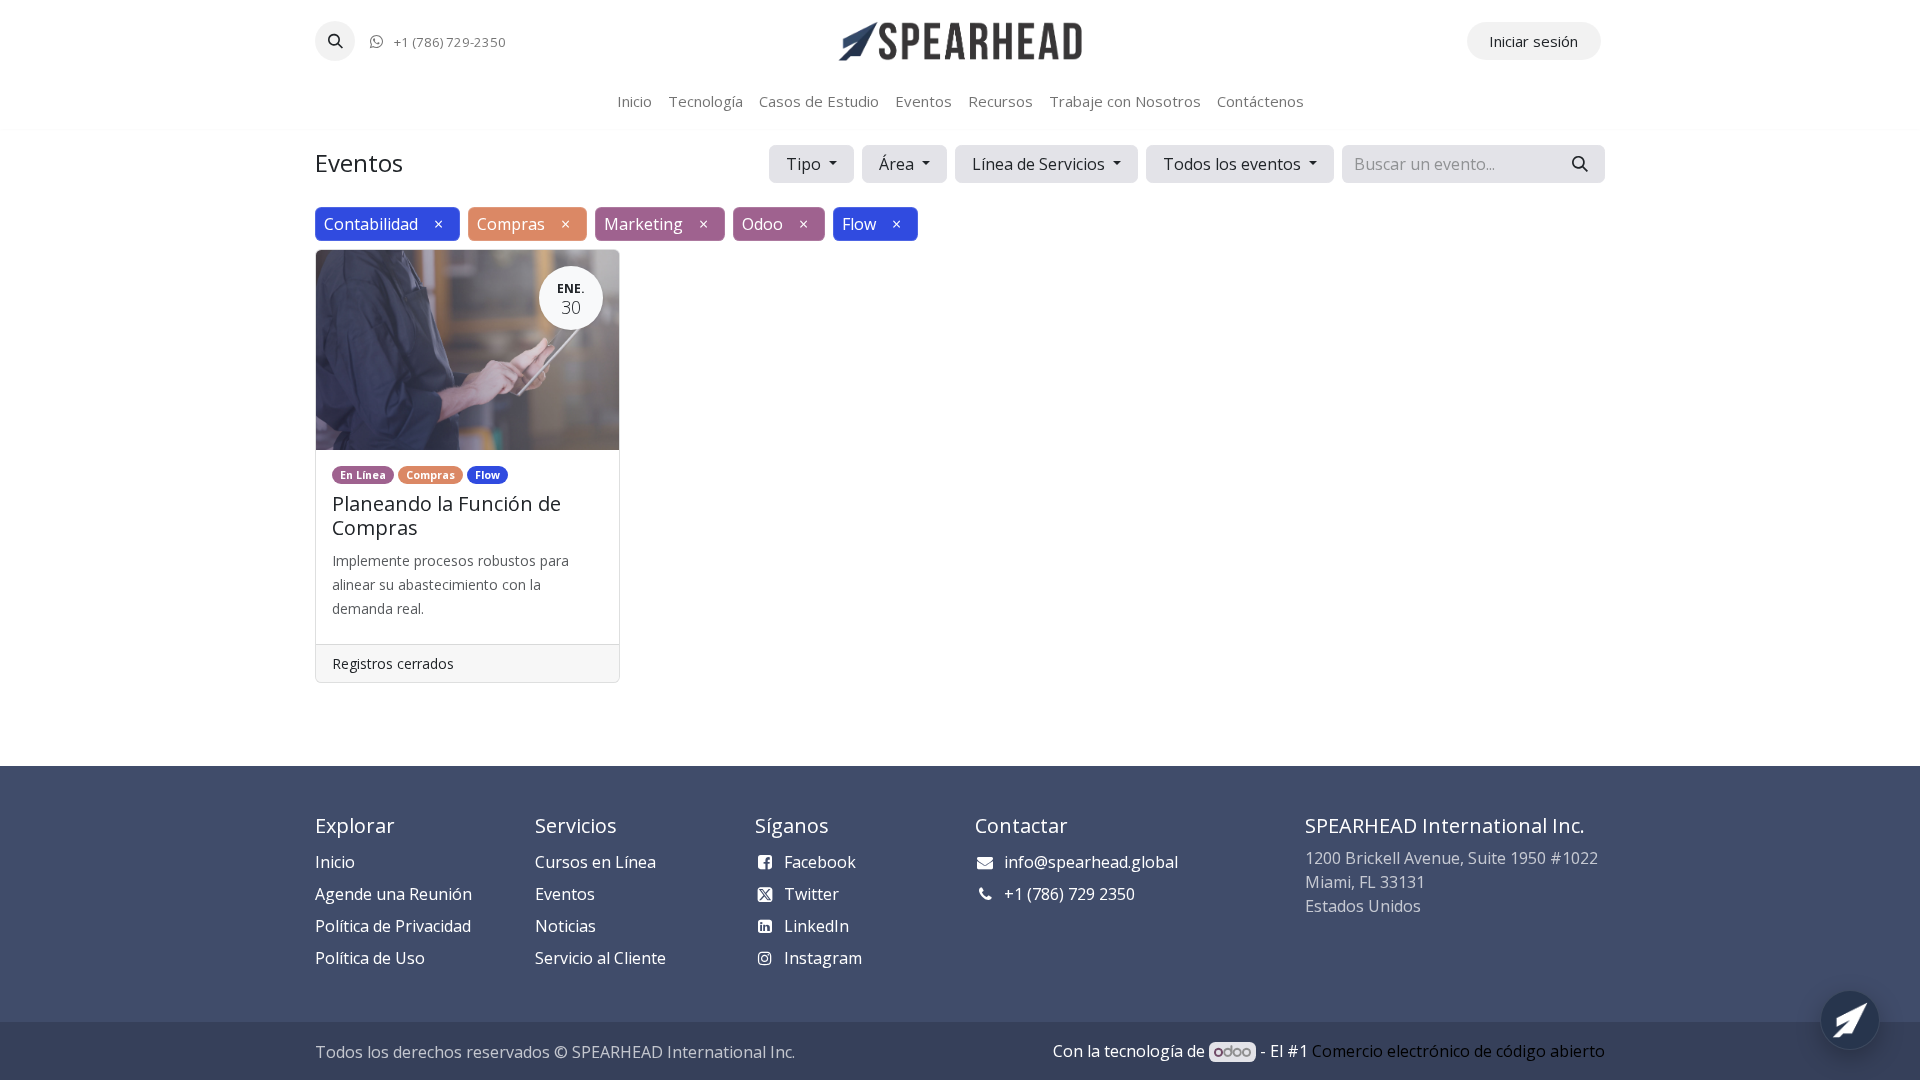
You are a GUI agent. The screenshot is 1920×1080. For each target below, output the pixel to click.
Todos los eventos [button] (1234, 164)
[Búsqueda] (1580, 164)
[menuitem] (634, 101)
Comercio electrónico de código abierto (1458, 1051)
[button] (335, 41)
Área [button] (898, 164)
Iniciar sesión (1533, 41)
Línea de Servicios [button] (1040, 164)
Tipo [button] (805, 164)
